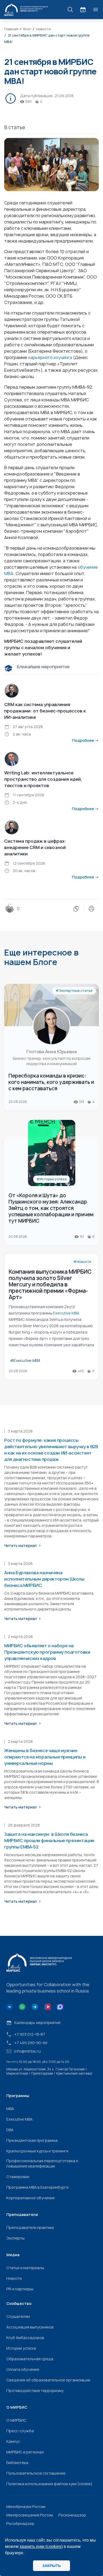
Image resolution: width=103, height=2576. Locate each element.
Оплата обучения (23, 2369)
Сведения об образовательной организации (48, 2380)
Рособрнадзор (20, 2523)
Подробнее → (85, 740)
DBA (10, 2130)
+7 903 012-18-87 (30, 2034)
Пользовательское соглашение (36, 2473)
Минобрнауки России (26, 2507)
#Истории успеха (51, 1179)
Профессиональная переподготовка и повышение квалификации (42, 2163)
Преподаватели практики (30, 2227)
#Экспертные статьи (74, 991)
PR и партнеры (20, 2289)
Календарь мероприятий (37, 2023)
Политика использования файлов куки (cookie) (49, 2484)
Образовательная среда (30, 2359)
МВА (10, 2109)
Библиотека (17, 2463)
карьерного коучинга (50, 357)
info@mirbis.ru (27, 2051)
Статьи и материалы (25, 2268)
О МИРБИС (16, 2420)
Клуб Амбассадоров (25, 2338)
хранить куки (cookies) (41, 2546)
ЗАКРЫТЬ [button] (51, 2566)
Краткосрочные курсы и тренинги (37, 2151)
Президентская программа (32, 2140)
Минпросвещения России (30, 2515)
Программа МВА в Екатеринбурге (38, 2187)
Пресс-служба (20, 2431)
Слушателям (18, 2316)
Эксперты (15, 2238)
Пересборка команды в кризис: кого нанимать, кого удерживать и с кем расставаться (51, 1082)
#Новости (82, 1262)
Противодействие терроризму (35, 2391)
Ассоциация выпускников (30, 2327)
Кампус (13, 2441)
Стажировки (18, 2177)
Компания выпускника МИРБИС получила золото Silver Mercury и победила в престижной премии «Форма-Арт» (50, 1284)
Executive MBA (19, 2119)
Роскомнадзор (72, 2515)
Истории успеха (21, 2348)
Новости (14, 2278)
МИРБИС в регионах (25, 2452)
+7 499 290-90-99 (31, 2043)
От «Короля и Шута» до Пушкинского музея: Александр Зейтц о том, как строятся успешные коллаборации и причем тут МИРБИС (51, 1208)
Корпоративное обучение (31, 2198)
